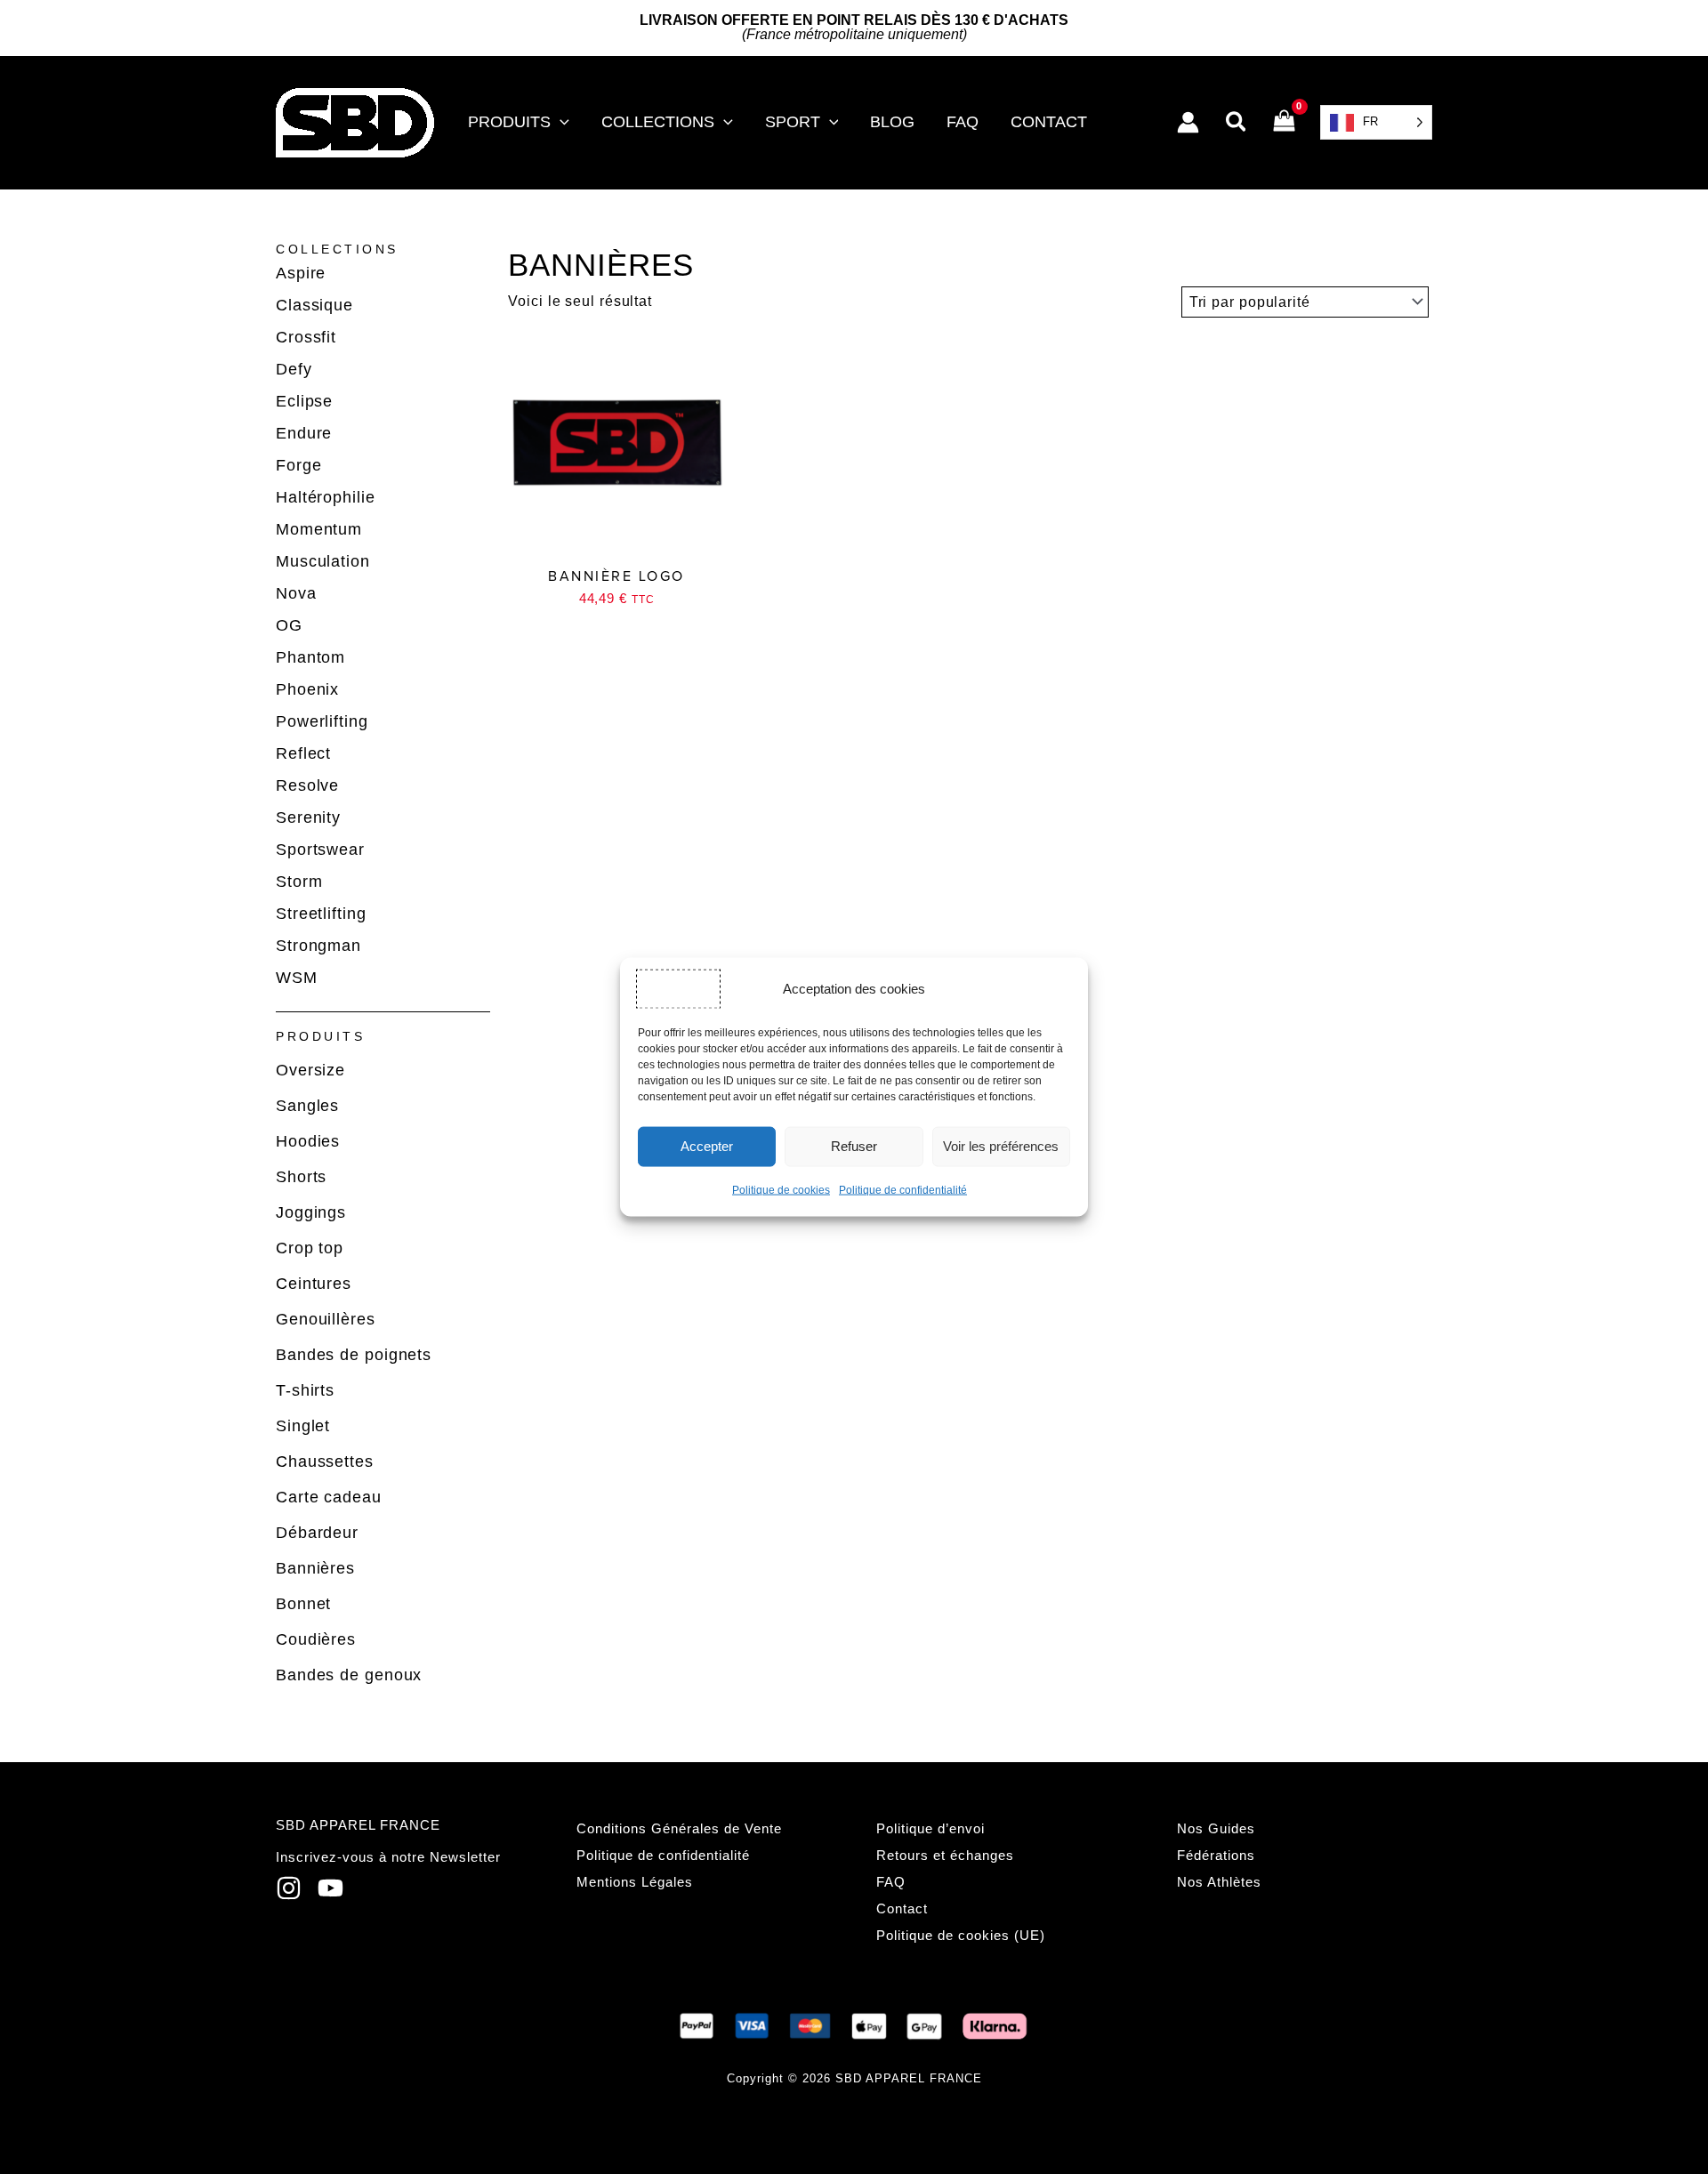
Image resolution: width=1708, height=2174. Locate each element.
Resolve (307, 785)
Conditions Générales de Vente (679, 1828)
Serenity (308, 817)
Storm (299, 882)
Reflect (303, 753)
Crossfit (306, 337)
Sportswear (320, 849)
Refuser (854, 1146)
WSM (297, 978)
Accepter (707, 1146)
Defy (294, 369)
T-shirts (305, 1390)
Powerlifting (322, 721)
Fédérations (1216, 1855)
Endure (304, 433)
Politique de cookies (781, 1189)
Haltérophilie (326, 497)
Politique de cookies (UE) (961, 1935)
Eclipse (304, 401)
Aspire (301, 273)
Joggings (311, 1212)
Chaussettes (325, 1461)
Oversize (310, 1070)
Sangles (307, 1106)
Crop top (310, 1248)
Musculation (323, 561)
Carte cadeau (329, 1497)
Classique (314, 305)
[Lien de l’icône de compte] (1188, 122)
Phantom (310, 657)
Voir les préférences (1001, 1146)
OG (289, 625)
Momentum (319, 529)
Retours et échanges (945, 1855)
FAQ (891, 1882)
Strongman (318, 946)
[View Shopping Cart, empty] (1284, 123)
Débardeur (317, 1533)
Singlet (303, 1426)
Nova (296, 593)
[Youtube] (330, 1888)
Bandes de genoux (349, 1675)
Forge (299, 465)
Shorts (301, 1177)
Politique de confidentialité (903, 1189)
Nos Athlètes (1219, 1882)
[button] (560, 122)
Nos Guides (1216, 1828)
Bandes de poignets (354, 1355)
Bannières (315, 1568)
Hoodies (308, 1141)
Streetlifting (321, 914)
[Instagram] (289, 1888)
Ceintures (314, 1284)
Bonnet (303, 1604)
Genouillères (326, 1319)
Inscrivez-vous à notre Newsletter (388, 1857)
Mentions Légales (635, 1882)
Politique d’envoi (931, 1828)
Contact (902, 1908)
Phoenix (307, 689)
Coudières (316, 1639)
